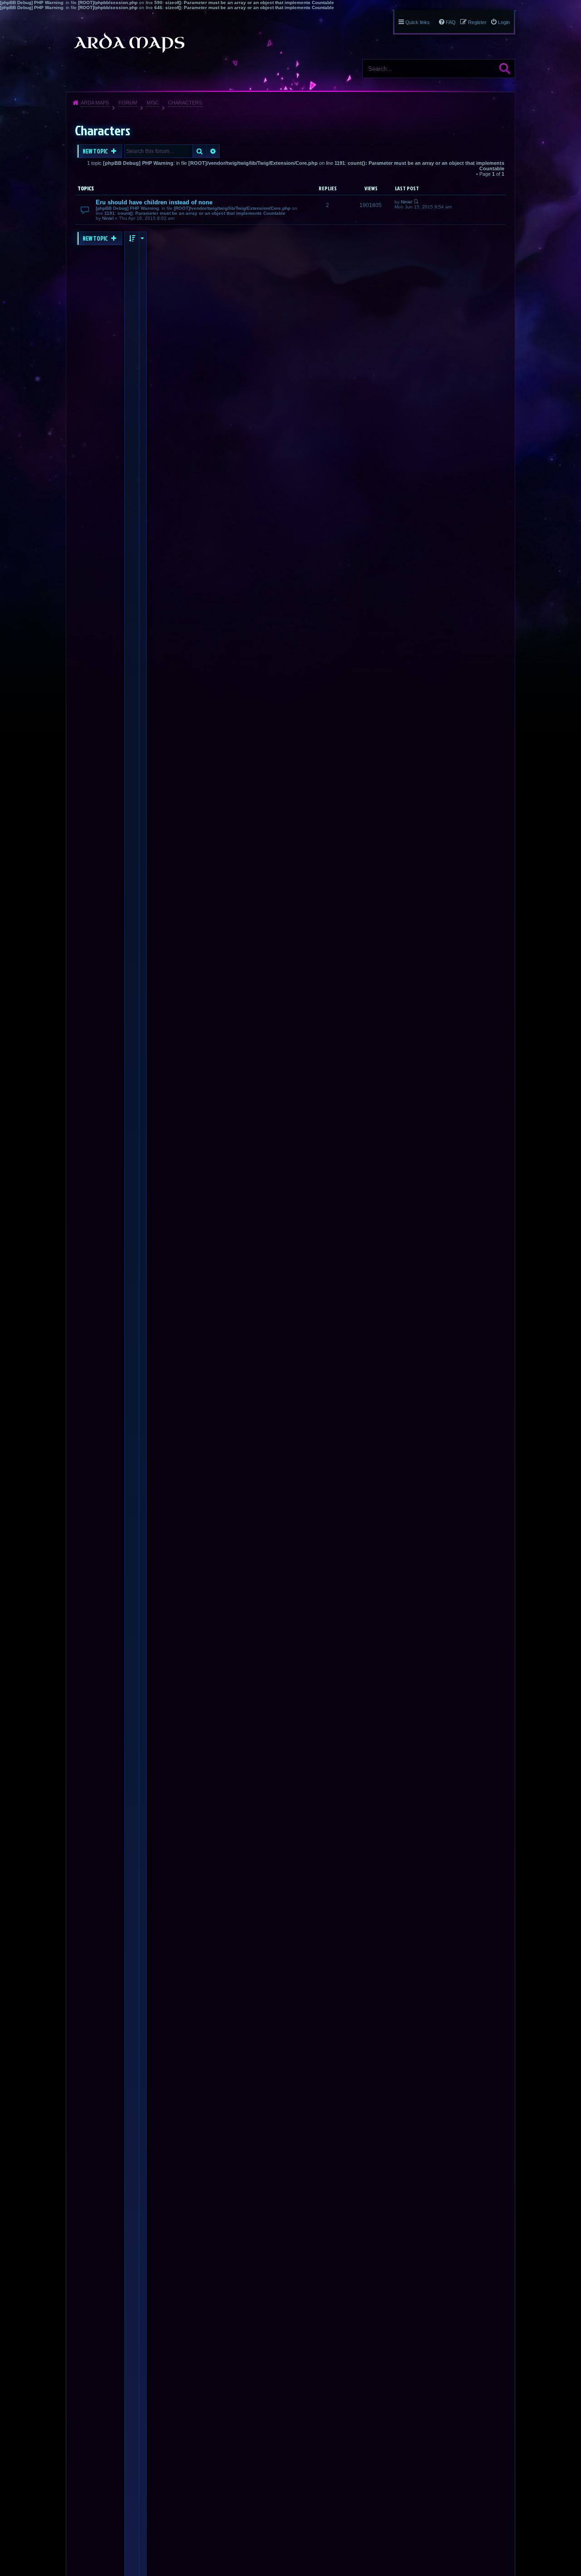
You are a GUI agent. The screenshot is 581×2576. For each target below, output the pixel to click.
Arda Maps (95, 103)
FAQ (451, 22)
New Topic (96, 151)
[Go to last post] (416, 202)
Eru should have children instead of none (154, 202)
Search (505, 69)
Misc (153, 103)
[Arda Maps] (129, 43)
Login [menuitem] (504, 22)
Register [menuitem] (477, 22)
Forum (128, 103)
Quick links (418, 22)
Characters (185, 103)
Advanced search (213, 151)
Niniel (108, 218)
